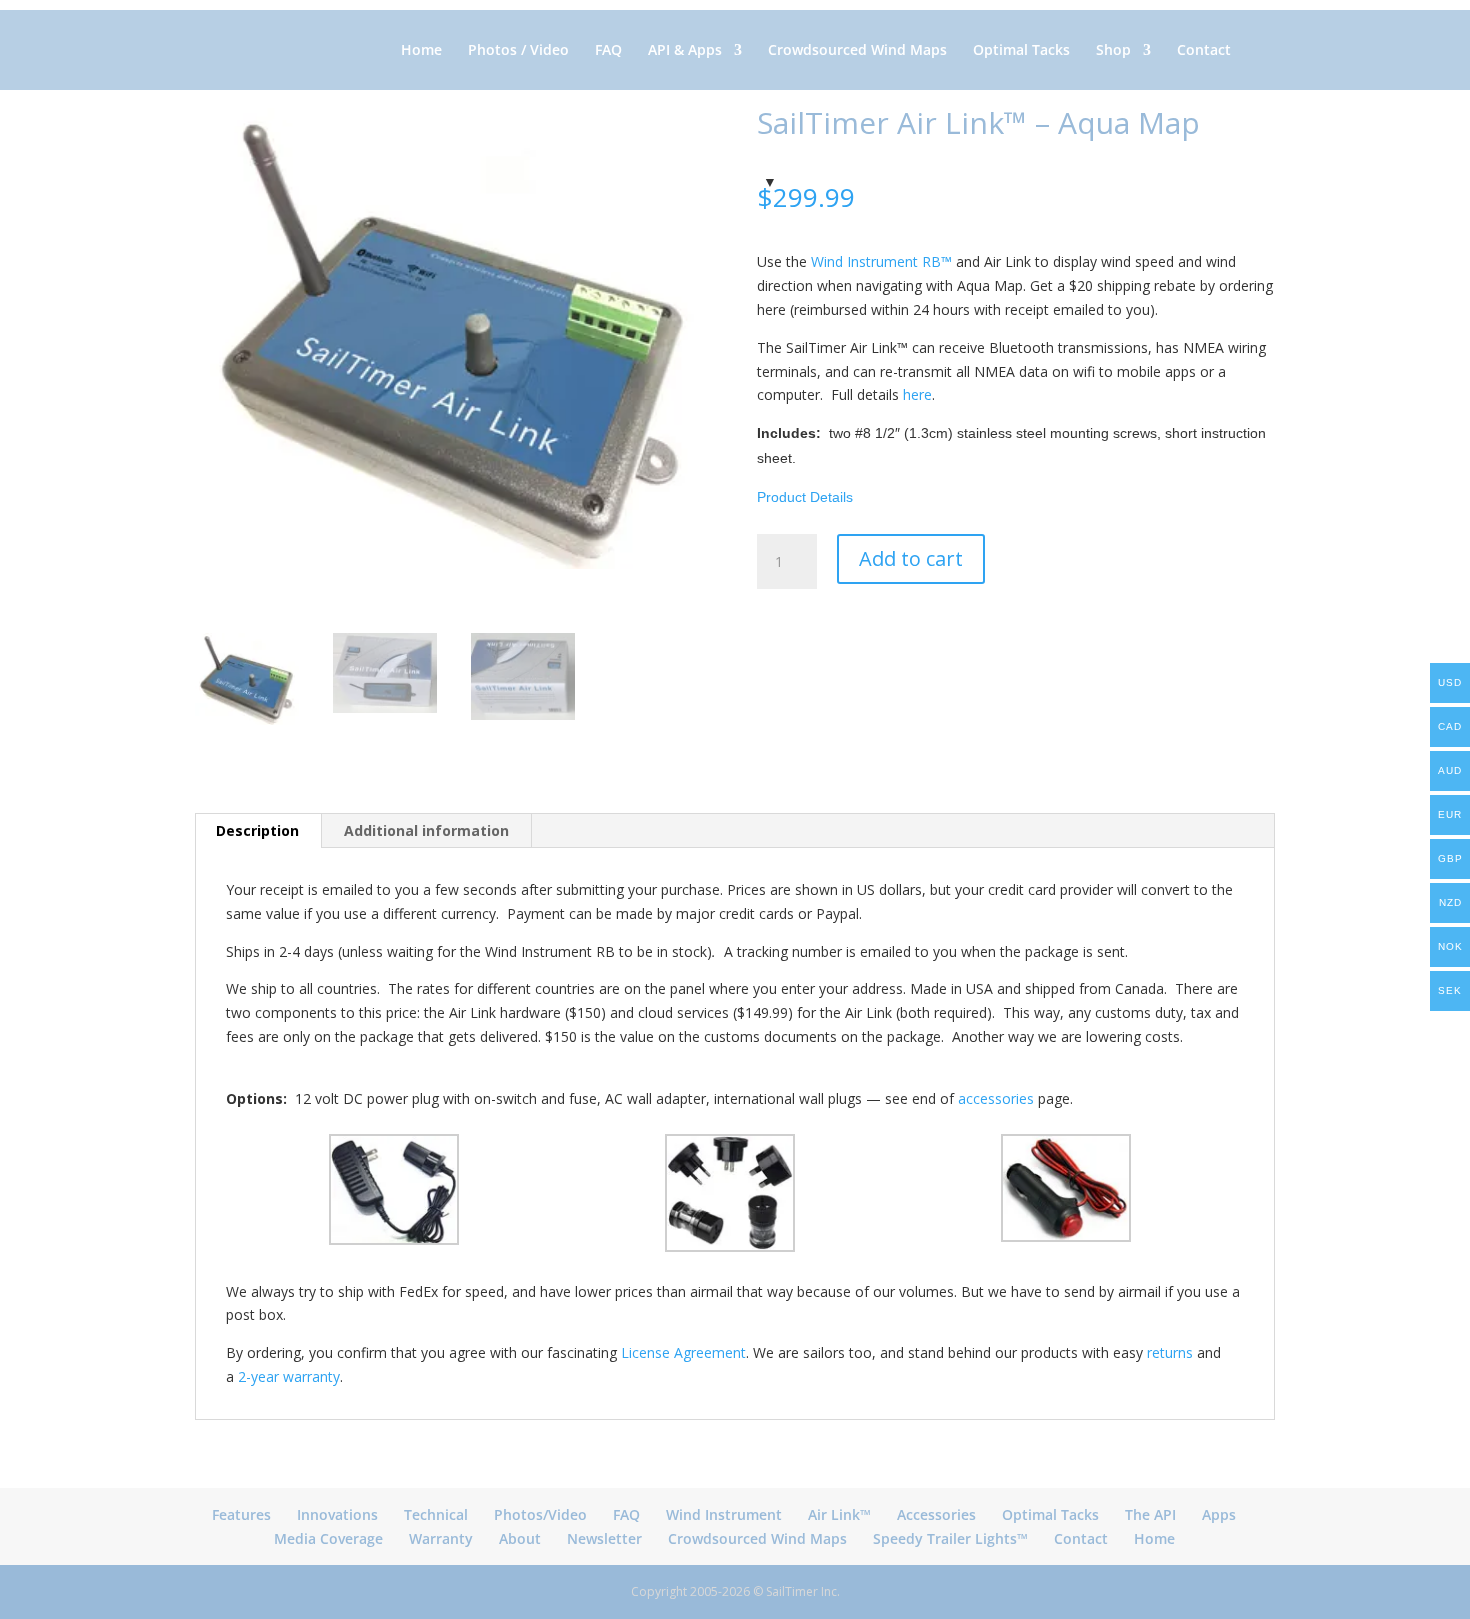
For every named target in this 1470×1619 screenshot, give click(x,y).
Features (241, 1514)
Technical (436, 1514)
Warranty (441, 1538)
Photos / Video (518, 51)
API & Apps (685, 51)
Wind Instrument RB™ (881, 261)
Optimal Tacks (1021, 51)
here (917, 394)
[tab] (258, 831)
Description (257, 830)
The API (1150, 1514)
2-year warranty (289, 1376)
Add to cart (911, 558)
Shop (1113, 51)
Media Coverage (328, 1538)
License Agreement (683, 1352)
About (520, 1538)
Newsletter (604, 1538)
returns (1170, 1352)
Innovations (337, 1514)
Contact (1204, 51)
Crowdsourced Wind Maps (857, 51)
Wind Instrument (724, 1514)
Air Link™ (839, 1514)
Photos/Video (540, 1514)
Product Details (805, 497)
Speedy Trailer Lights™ (950, 1538)
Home (421, 51)
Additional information (426, 830)
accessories (996, 1098)
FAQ (608, 51)
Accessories (936, 1514)
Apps (1219, 1514)
